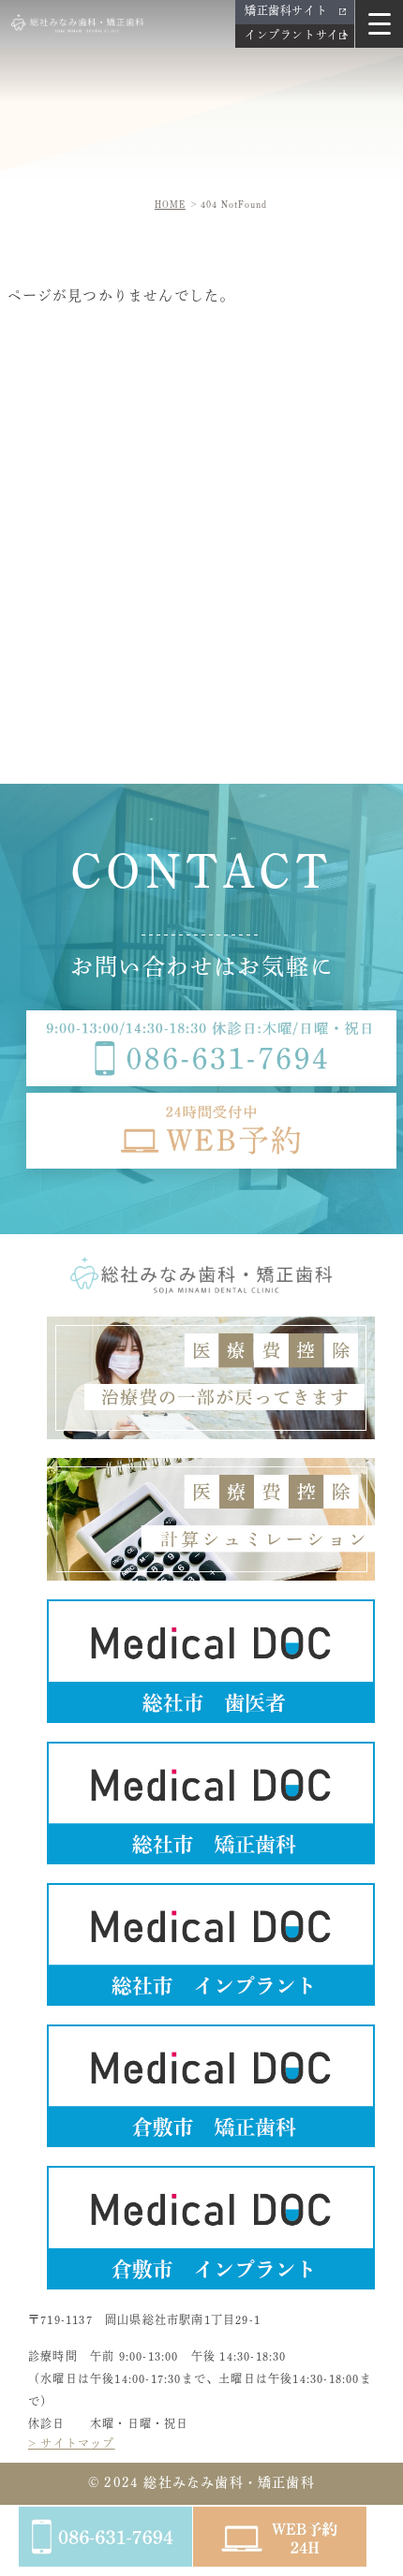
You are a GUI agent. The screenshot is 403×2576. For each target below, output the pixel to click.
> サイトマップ (72, 2443)
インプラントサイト (298, 35)
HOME (170, 204)
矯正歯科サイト (286, 10)
